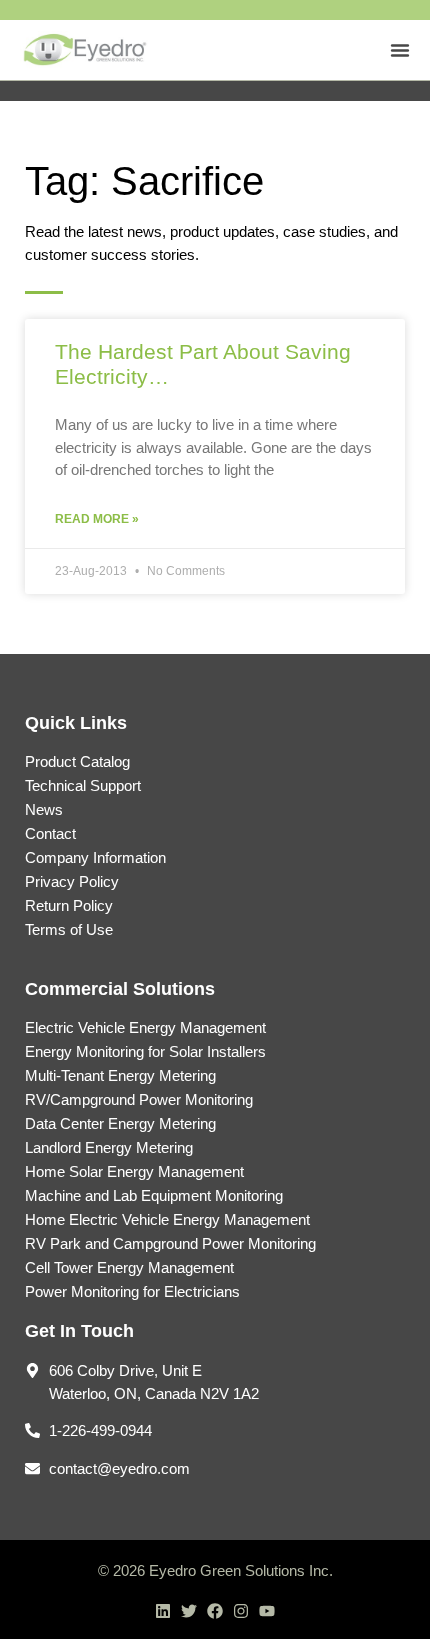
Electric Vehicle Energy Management (145, 1027)
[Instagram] (241, 1611)
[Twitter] (189, 1611)
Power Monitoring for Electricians (132, 1291)
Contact (50, 833)
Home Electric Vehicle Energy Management (167, 1219)
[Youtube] (267, 1611)
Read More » (97, 519)
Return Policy (69, 905)
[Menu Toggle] (400, 50)
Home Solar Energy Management (134, 1171)
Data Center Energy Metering (120, 1123)
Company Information (95, 857)
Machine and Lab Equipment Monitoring (154, 1195)
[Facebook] (215, 1611)
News (44, 809)
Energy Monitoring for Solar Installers (145, 1051)
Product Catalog (77, 761)
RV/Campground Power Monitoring (139, 1099)
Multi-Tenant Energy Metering (120, 1075)
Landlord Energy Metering (109, 1147)
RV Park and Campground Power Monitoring (170, 1243)
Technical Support (83, 785)
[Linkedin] (163, 1611)
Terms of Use (69, 929)
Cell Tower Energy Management (129, 1267)
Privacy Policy (72, 881)
